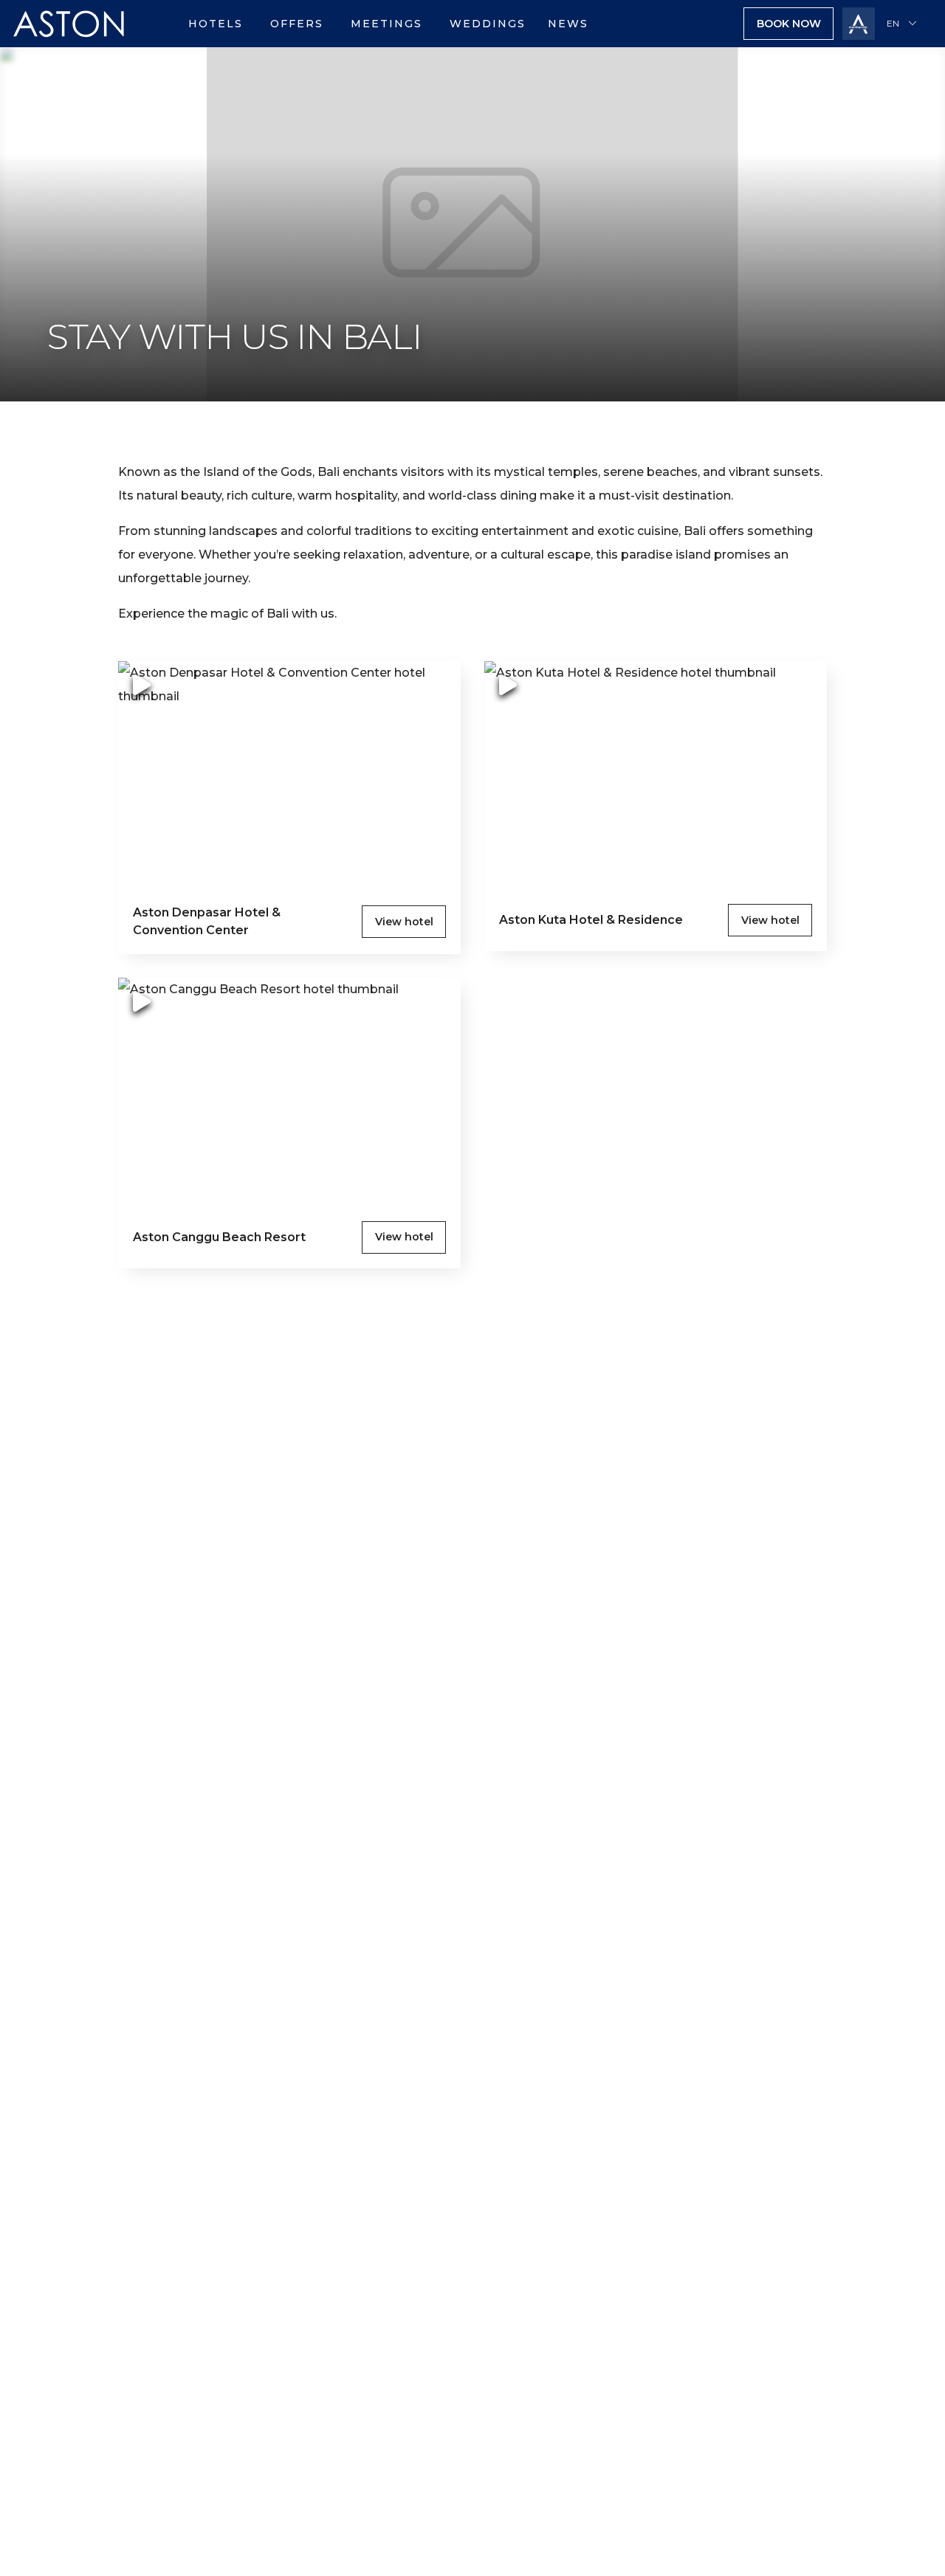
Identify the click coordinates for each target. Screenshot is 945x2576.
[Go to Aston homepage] (69, 43)
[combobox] (904, 24)
